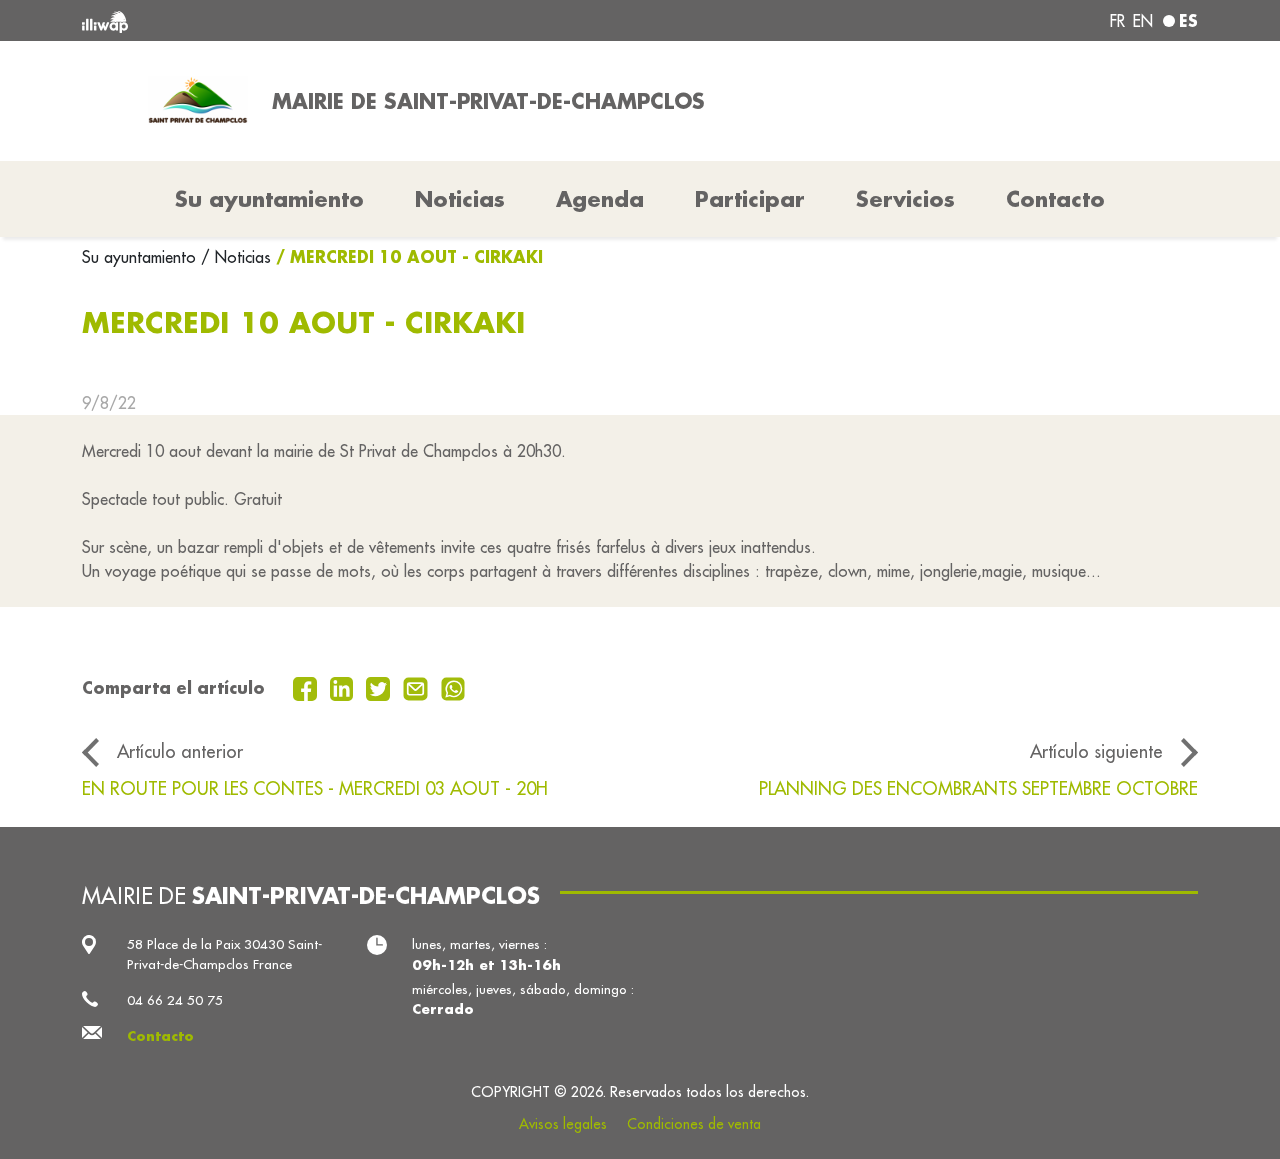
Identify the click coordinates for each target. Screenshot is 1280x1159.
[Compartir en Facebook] (307, 687)
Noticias (460, 199)
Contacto (1055, 199)
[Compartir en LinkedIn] (344, 687)
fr (1117, 21)
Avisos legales (563, 1124)
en (1143, 21)
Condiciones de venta (694, 1124)
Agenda (600, 199)
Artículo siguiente (1096, 751)
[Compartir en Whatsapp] (453, 687)
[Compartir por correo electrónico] (418, 687)
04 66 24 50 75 (175, 1000)
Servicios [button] (905, 199)
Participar (750, 199)
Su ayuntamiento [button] (269, 199)
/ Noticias (236, 257)
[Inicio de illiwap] (307, 20)
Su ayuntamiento (141, 257)
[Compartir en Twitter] (380, 687)
